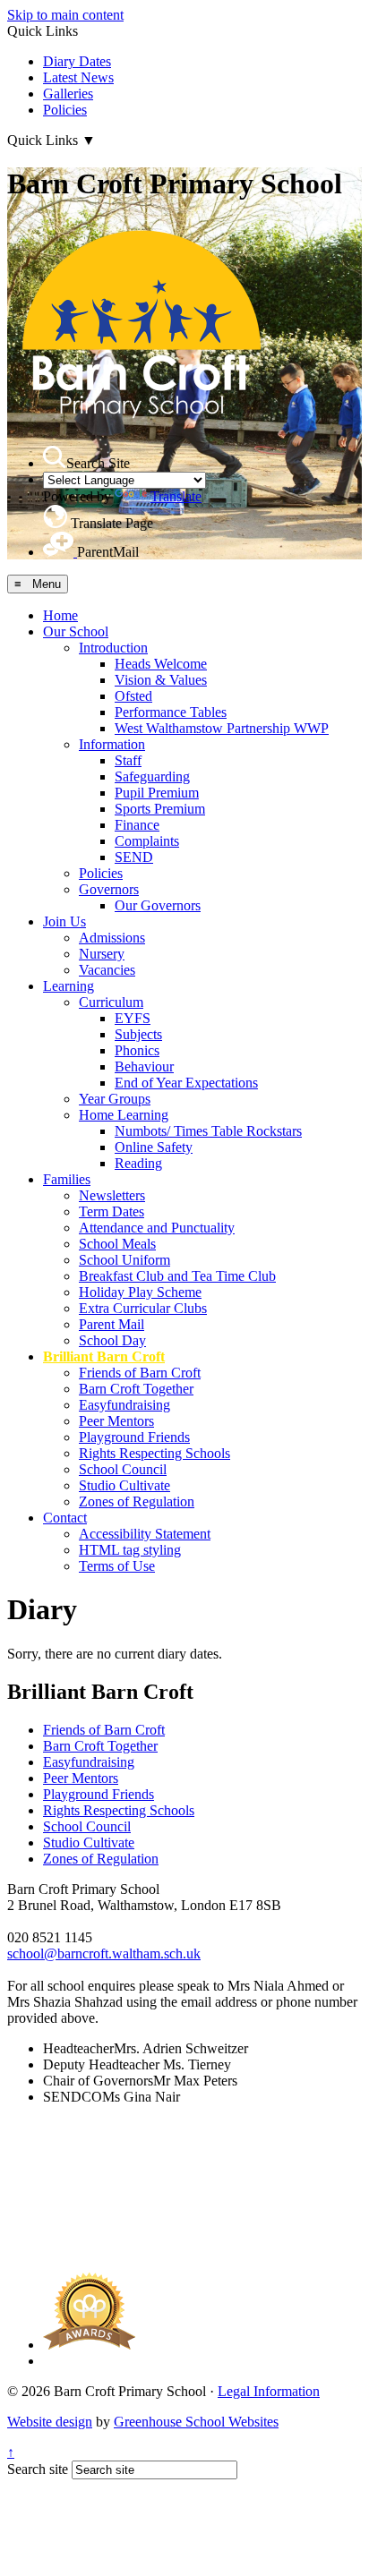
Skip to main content (65, 15)
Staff (128, 760)
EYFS (133, 1018)
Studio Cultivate (124, 1485)
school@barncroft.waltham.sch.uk (104, 1953)
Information (112, 744)
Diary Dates (77, 61)
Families (67, 1179)
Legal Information (269, 2391)
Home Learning (124, 1115)
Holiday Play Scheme (140, 1292)
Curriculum (111, 1002)
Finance (137, 825)
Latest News (78, 77)
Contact (65, 1518)
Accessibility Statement (145, 1534)
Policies (65, 110)
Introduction (113, 648)
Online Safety (154, 1147)
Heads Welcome (161, 664)
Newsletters (112, 1195)
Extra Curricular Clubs (143, 1308)
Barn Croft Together (136, 1389)
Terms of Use (117, 1566)
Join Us (64, 921)
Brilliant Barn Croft (104, 1356)
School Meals (117, 1244)
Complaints (147, 841)
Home (60, 615)
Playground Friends (134, 1437)
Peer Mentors (116, 1421)
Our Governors (158, 905)
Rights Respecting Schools (154, 1453)
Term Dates (112, 1211)
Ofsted (133, 696)
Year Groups (115, 1099)
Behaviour (144, 1066)
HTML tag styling (130, 1550)
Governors (109, 889)
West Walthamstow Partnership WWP (222, 728)
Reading (138, 1163)
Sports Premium (160, 809)
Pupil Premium (157, 793)
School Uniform (124, 1260)
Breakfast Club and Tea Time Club (177, 1276)
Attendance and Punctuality (157, 1228)
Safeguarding (152, 776)
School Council (123, 1469)
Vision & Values (161, 680)
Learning (69, 986)
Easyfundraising (124, 1405)
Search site (38, 2469)
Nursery (102, 954)
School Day (112, 1340)
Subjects (138, 1034)
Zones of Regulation (137, 1501)
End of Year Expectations (186, 1083)
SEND (134, 857)
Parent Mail (112, 1324)
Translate (176, 496)
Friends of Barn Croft (140, 1373)
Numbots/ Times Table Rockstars (208, 1131)
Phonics (137, 1050)
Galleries (68, 94)
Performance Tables (171, 712)
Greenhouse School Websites (196, 2422)
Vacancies (107, 970)
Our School (76, 631)
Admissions (112, 938)
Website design (50, 2422)
